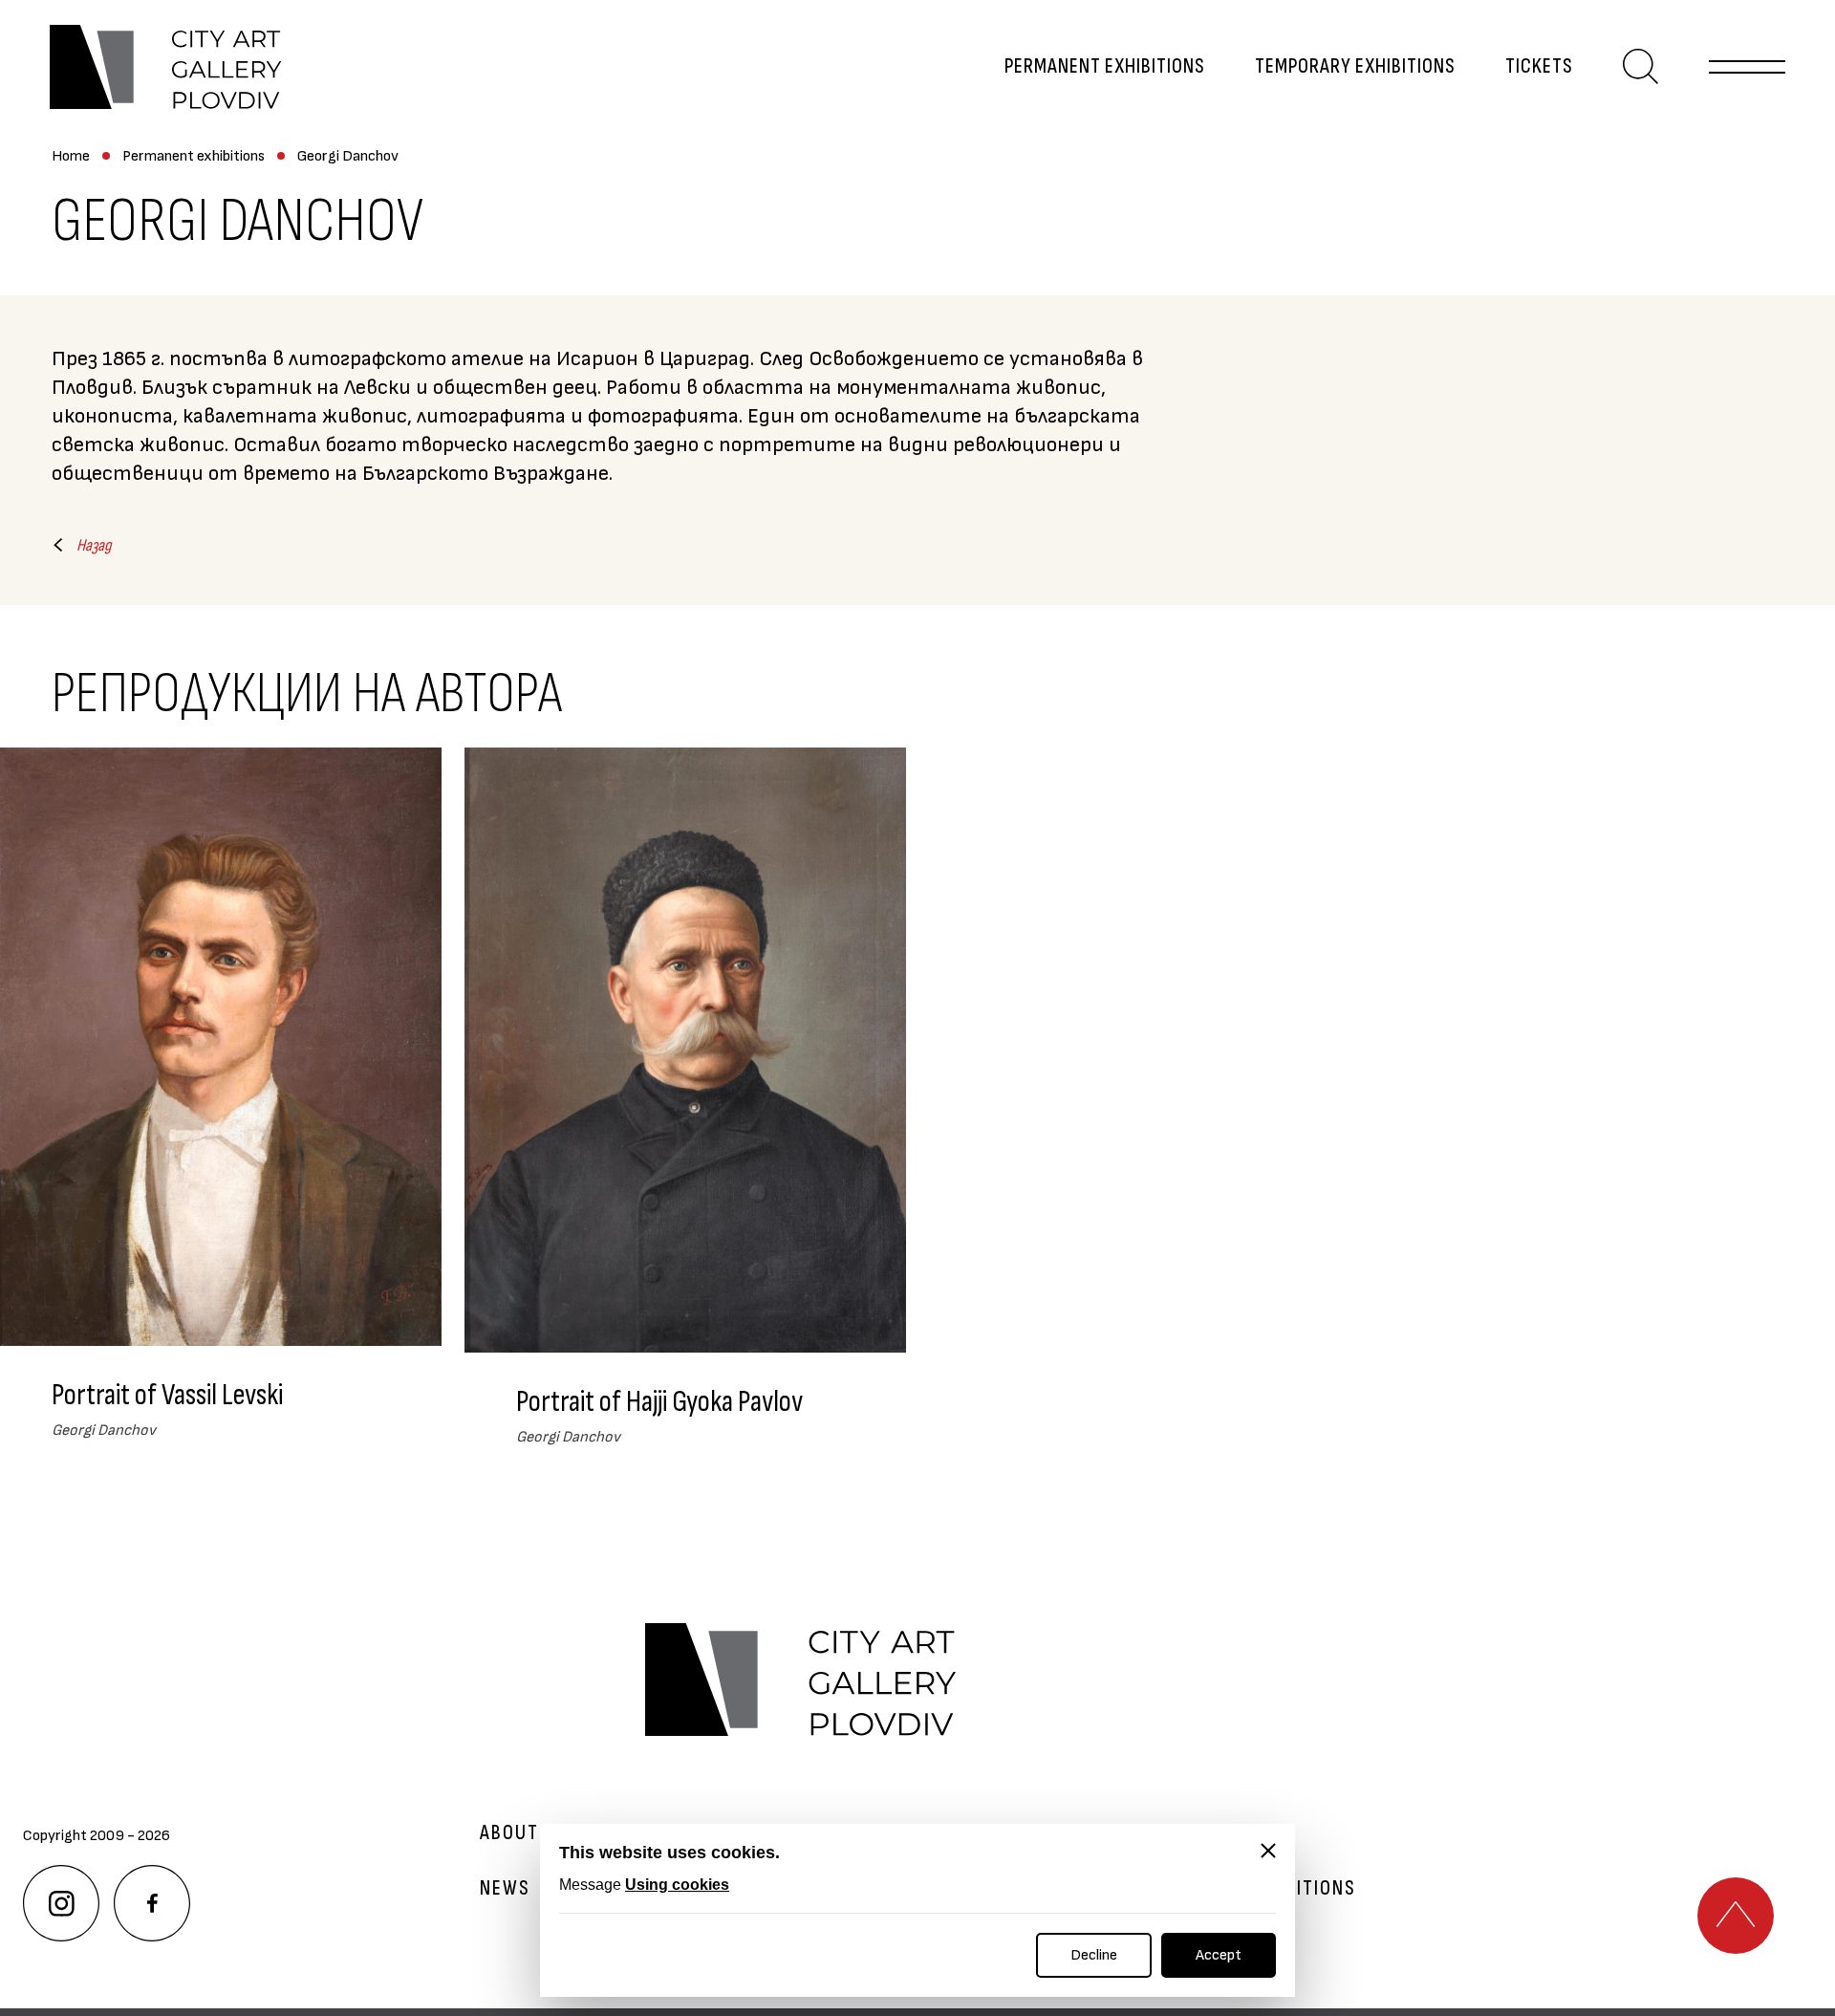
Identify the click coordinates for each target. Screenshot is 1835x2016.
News (505, 1889)
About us (524, 1833)
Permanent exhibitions (1105, 67)
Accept (1219, 1955)
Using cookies (677, 1885)
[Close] (1268, 1851)
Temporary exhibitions (1355, 67)
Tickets (1539, 67)
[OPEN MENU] (1747, 67)
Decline (1094, 1955)
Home (71, 156)
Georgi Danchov (348, 156)
